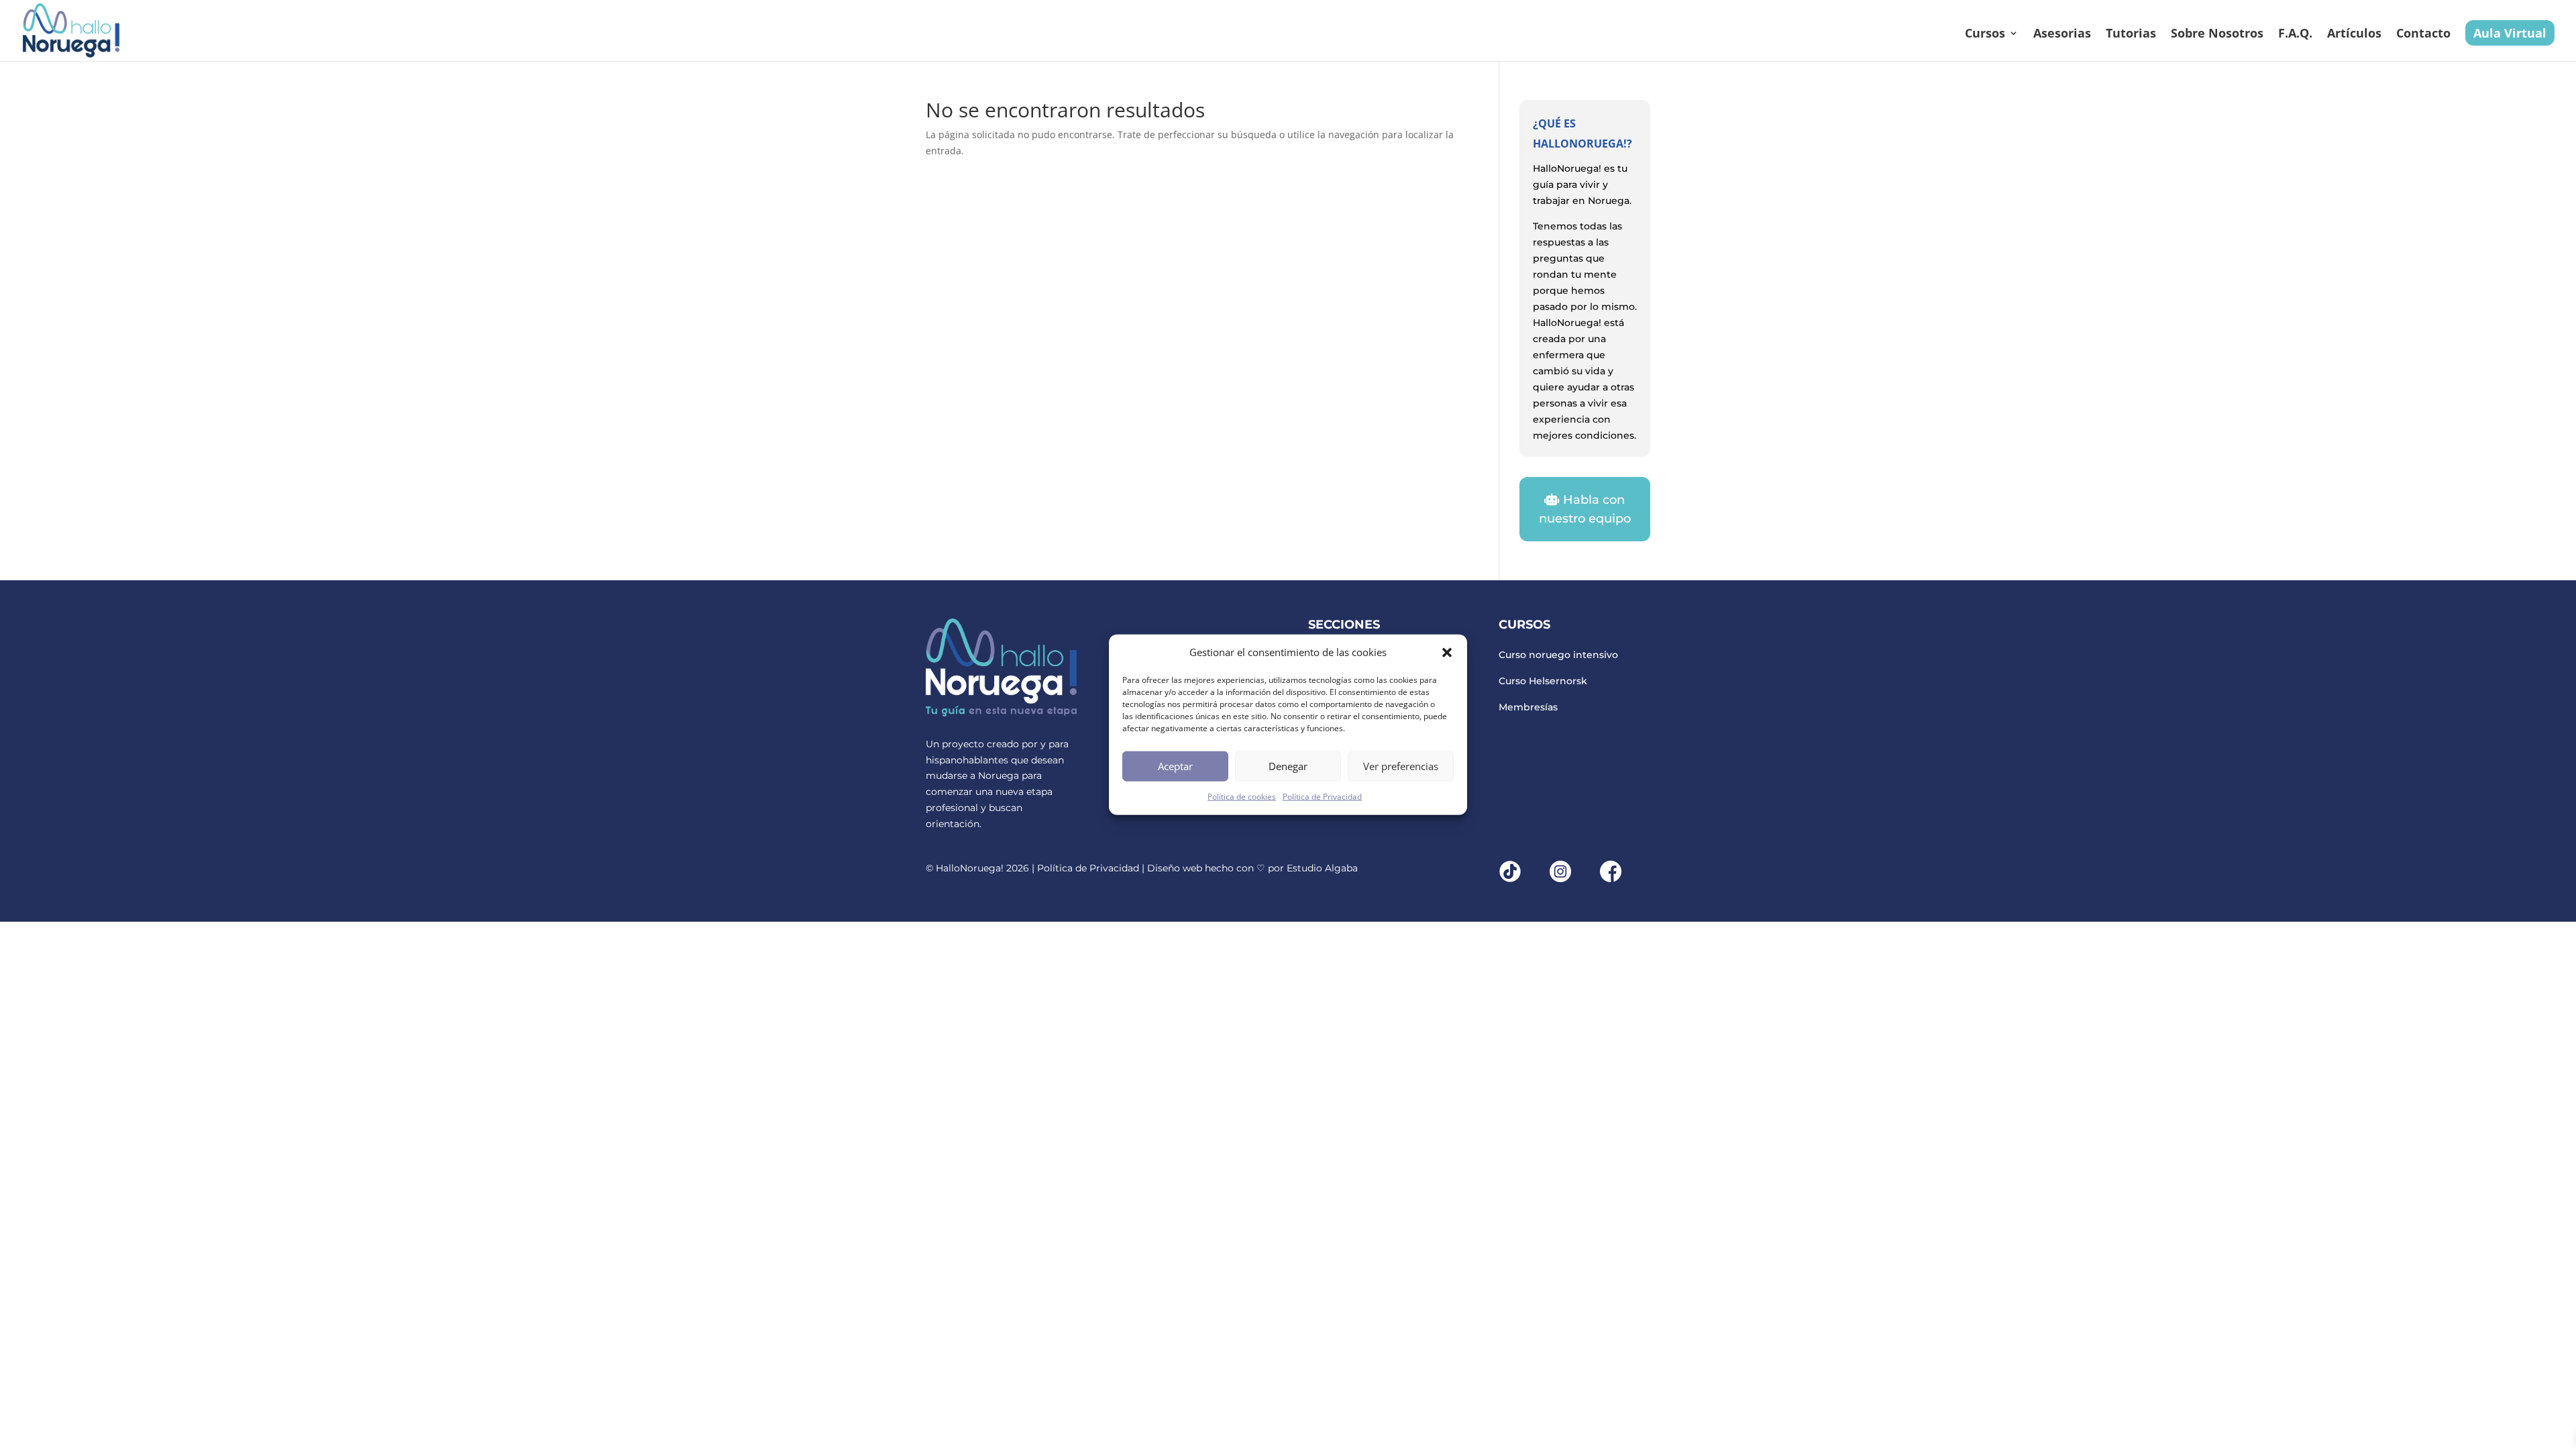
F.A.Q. (2295, 35)
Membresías (1528, 707)
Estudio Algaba (1322, 868)
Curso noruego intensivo (1558, 655)
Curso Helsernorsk (1543, 681)
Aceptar (1175, 766)
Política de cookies (1242, 797)
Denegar (1288, 766)
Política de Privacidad (1322, 797)
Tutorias (2131, 35)
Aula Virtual (2510, 33)
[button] (1447, 653)
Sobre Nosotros (2217, 35)
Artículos (2354, 35)
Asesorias (2062, 35)
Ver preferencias (1401, 766)
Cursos (1985, 35)
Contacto (2423, 35)
